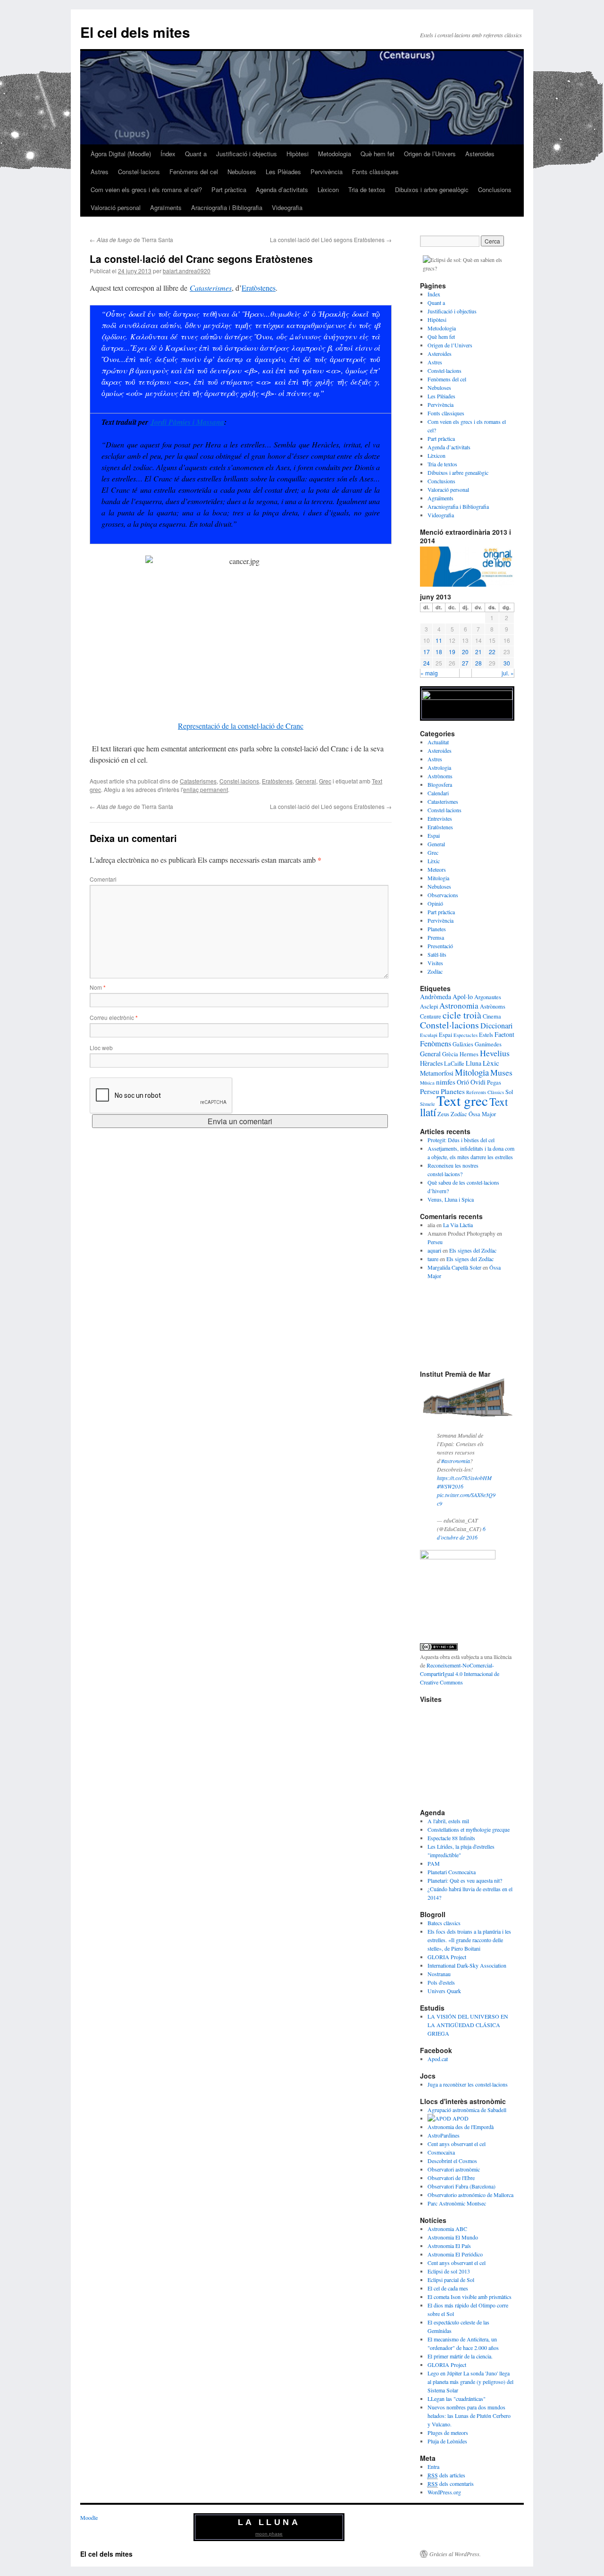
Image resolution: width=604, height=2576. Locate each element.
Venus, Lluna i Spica (451, 1199)
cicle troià (462, 1015)
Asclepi (429, 1006)
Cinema (492, 1016)
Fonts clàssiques (375, 172)
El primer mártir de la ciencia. (460, 2356)
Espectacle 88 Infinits (451, 1838)
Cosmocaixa (441, 2152)
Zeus (443, 1114)
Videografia (287, 207)
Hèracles (431, 1063)
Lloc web (101, 1048)
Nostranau (439, 1974)
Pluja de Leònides (447, 2441)
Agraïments (166, 207)
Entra (433, 2467)
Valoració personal (116, 207)
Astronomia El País (449, 2246)
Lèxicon (328, 189)
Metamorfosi (437, 1073)
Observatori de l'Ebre (451, 2178)
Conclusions (495, 189)
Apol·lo (463, 997)
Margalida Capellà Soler (454, 1267)
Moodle (89, 2517)
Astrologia (439, 767)
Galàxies (463, 1044)
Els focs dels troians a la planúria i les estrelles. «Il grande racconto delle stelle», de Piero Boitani (469, 1940)
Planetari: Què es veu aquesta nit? (465, 1880)
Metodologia (335, 154)
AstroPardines (444, 2135)
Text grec (462, 1100)
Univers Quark (444, 1991)
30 (507, 663)
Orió (463, 1082)
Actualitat (438, 742)
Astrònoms (440, 776)
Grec (325, 781)
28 (478, 663)
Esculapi (429, 1035)
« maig (429, 673)
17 (427, 652)
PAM (434, 1863)
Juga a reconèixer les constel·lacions (468, 2084)
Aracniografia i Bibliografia (227, 207)
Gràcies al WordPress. (455, 2554)
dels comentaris (451, 2483)
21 (478, 652)
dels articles (446, 2475)
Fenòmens (436, 1044)
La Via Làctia (458, 1225)
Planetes (437, 929)
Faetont (504, 1034)
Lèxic (434, 861)
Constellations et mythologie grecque (469, 1829)
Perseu (430, 1091)
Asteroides (480, 154)
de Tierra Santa (131, 240)
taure (433, 1259)
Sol (509, 1092)
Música (427, 1083)
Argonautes (488, 997)
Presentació (440, 946)
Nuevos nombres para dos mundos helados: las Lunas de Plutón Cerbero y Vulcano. (469, 2416)
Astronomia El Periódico (455, 2254)
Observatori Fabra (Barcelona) (461, 2186)
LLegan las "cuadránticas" (457, 2399)
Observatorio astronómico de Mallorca (470, 2195)
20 (465, 652)
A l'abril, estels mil (448, 1821)
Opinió (435, 903)
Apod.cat (438, 2059)
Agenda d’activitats (282, 189)
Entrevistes (440, 818)
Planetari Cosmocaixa (452, 1872)
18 (439, 652)
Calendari (438, 793)
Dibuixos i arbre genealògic (432, 189)
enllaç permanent (206, 789)
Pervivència (327, 172)
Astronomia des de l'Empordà (461, 2127)
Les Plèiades (283, 172)
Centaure (431, 1016)
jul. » (508, 673)
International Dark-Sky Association (467, 1965)
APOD (460, 2118)
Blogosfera (440, 784)
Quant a (196, 154)
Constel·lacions (139, 172)
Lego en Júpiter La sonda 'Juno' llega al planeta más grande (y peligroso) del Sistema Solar (470, 2382)
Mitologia (438, 878)
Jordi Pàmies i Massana (187, 422)
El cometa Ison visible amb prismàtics (470, 2297)
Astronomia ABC (447, 2229)
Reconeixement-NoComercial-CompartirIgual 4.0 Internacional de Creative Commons (460, 1674)
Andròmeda (436, 997)
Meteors (437, 869)
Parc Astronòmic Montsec (457, 2203)
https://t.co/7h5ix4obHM (464, 1478)
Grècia (450, 1054)
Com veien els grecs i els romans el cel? (146, 189)
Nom (98, 987)
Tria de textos (367, 189)
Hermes (469, 1054)
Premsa (436, 937)
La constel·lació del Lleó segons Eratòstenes (331, 240)
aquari (434, 1250)
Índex (168, 154)
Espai (434, 835)
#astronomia (456, 1461)
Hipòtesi (298, 154)
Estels (486, 1035)
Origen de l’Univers (430, 154)
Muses (501, 1072)
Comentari (103, 879)
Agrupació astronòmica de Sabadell (467, 2110)
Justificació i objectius (247, 154)
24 (427, 663)
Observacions (443, 895)
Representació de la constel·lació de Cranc (241, 726)
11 (439, 640)
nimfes (446, 1082)
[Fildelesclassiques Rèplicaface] (458, 1557)
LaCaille (454, 1064)
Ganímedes (488, 1044)
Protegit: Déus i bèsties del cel (461, 1140)
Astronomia (459, 1006)
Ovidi (478, 1082)
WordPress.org (444, 2492)
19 (452, 652)
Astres (100, 172)
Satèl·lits (437, 954)
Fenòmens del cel (194, 172)
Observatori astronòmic (454, 2169)
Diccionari (497, 1026)
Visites (435, 963)
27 (465, 663)
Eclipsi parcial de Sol (451, 2280)
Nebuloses (242, 172)
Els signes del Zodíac (473, 1250)
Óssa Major (482, 1114)
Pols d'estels (441, 1982)
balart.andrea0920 (187, 271)
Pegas (494, 1082)
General (306, 781)
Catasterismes (211, 288)
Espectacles (466, 1035)
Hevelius (495, 1053)
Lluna (474, 1063)
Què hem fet (377, 154)
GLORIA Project (447, 1957)
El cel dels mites (135, 32)
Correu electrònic (114, 1017)
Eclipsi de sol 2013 (449, 2271)
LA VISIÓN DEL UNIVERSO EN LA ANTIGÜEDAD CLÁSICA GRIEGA (468, 2025)
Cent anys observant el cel (457, 2144)
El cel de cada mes (448, 2288)
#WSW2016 (450, 1486)
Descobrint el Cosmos (452, 2161)
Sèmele (428, 1104)
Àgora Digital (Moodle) (121, 154)
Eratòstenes (259, 288)
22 (492, 652)
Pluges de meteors (448, 2433)
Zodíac (435, 971)
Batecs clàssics (444, 1923)
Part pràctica (229, 189)
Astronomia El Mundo (453, 2237)
